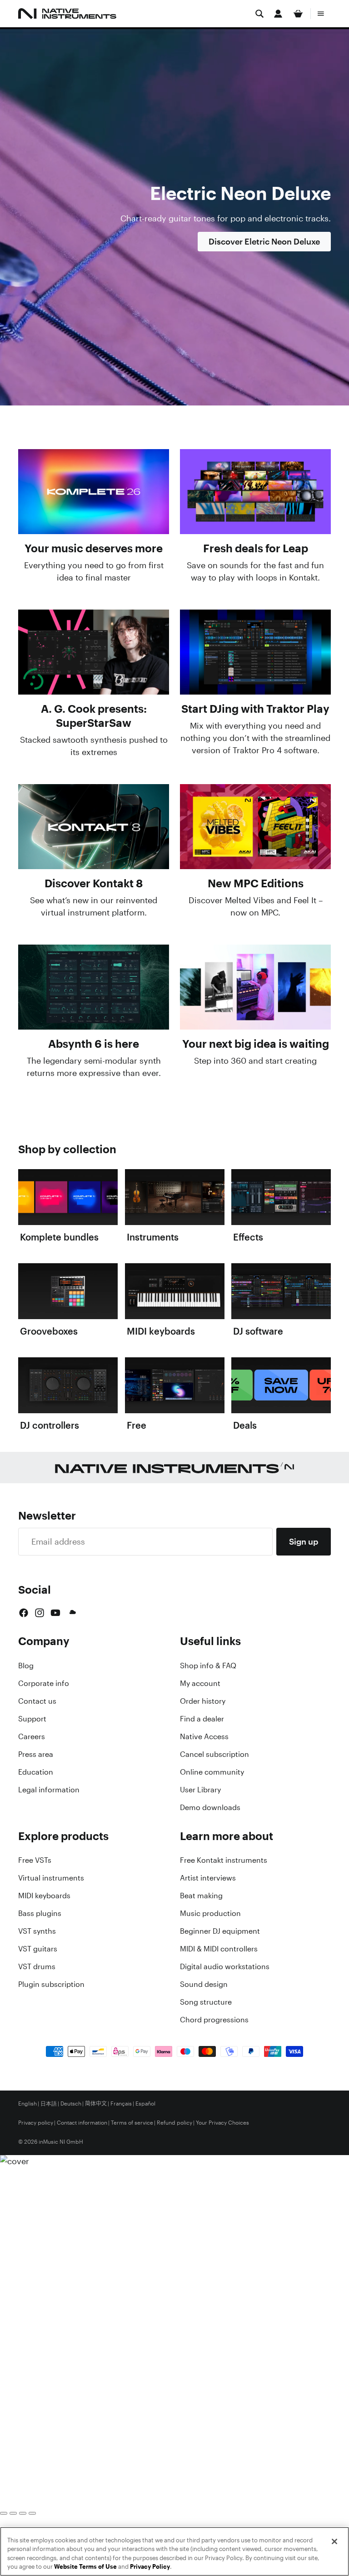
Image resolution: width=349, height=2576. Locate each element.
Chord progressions (214, 2020)
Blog (26, 1666)
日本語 (49, 2104)
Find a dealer (202, 1719)
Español (145, 2104)
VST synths (37, 1931)
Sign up (304, 1541)
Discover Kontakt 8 (94, 883)
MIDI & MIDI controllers (219, 1949)
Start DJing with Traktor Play (255, 709)
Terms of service (132, 2123)
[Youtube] (55, 1613)
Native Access (204, 1736)
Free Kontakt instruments (224, 1860)
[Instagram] (40, 1613)
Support (32, 1719)
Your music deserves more (94, 548)
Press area (36, 1754)
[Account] (278, 14)
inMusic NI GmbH (61, 2142)
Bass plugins (40, 1913)
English (27, 2104)
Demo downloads (210, 1807)
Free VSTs (35, 1860)
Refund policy (174, 2123)
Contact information (82, 2123)
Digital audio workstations (225, 1966)
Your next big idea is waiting (256, 1044)
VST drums (37, 1966)
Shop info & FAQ (208, 1666)
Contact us (37, 1701)
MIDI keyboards (44, 1896)
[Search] (259, 14)
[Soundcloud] (72, 1613)
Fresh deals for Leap (256, 548)
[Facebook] (24, 1613)
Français (121, 2104)
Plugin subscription (51, 1984)
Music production (210, 1913)
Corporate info (44, 1683)
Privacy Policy (150, 2567)
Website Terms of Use (85, 2567)
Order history (203, 1701)
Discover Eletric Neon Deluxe (264, 241)
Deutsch (71, 2104)
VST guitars (38, 1949)
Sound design (204, 1984)
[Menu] (321, 14)
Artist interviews (208, 1878)
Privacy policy (36, 2123)
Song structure (206, 2002)
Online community (212, 1772)
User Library (200, 1790)
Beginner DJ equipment (220, 1931)
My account (200, 1683)
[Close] (334, 2541)
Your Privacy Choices (222, 2123)
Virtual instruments (51, 1878)
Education (36, 1772)
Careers (32, 1736)
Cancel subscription (214, 1754)
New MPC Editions (256, 883)
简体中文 (96, 2104)
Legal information (49, 1790)
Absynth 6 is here (94, 1044)
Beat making (201, 1896)
